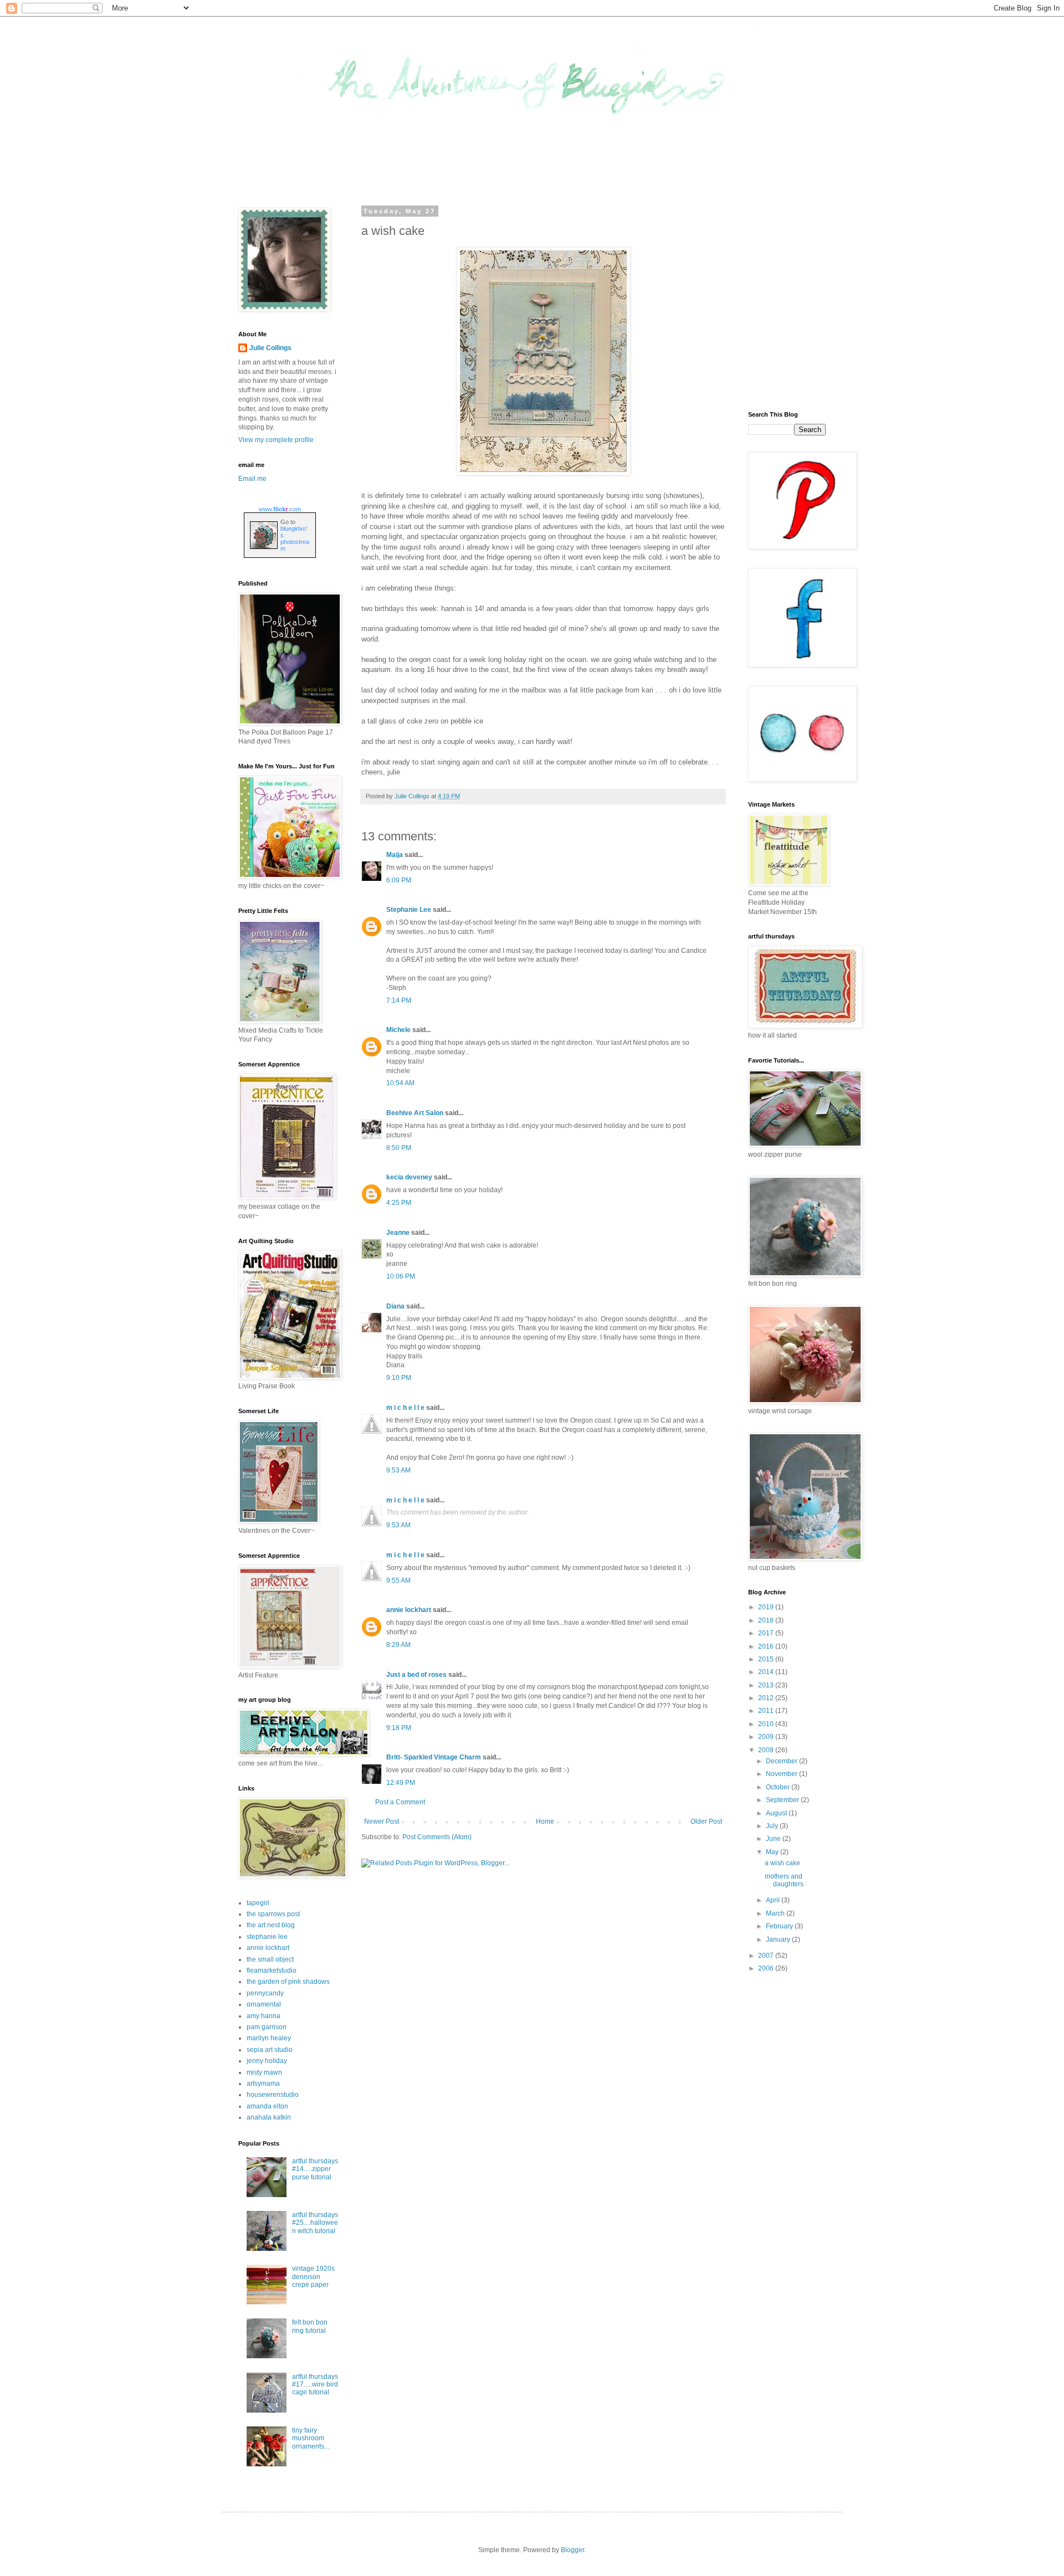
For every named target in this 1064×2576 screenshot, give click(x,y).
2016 (767, 1646)
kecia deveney (409, 1177)
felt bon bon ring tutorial (310, 2326)
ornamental (264, 2004)
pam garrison (267, 2027)
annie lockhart (409, 1610)
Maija (395, 855)
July (773, 1826)
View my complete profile (276, 440)
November (782, 1774)
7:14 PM (399, 1000)
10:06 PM (401, 1276)
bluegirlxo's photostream (295, 538)
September (783, 1800)
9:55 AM (398, 1581)
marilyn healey (269, 2038)
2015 (767, 1659)
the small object (270, 1959)
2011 (767, 1711)
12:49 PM (401, 1783)
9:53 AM (398, 1470)
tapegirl (258, 1903)
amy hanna (264, 2016)
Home (545, 1821)
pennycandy (265, 1993)
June (774, 1839)
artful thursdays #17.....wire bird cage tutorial (315, 2385)
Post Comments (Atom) (437, 1837)
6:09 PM (399, 880)
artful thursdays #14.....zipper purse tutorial (315, 2169)
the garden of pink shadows (288, 1982)
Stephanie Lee (409, 910)
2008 (767, 1750)
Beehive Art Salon (415, 1113)
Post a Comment (400, 1802)
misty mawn (264, 2072)
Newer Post (382, 1821)
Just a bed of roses (416, 1675)
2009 (767, 1737)
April (774, 1900)
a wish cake (782, 1863)
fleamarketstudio (272, 1971)
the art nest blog (271, 1925)
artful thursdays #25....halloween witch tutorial (315, 2223)
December (782, 1761)
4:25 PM (399, 1203)
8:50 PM (399, 1148)
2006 (767, 1968)
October (779, 1787)
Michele (398, 1030)
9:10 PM (399, 1378)
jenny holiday (267, 2061)
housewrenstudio (273, 2095)
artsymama (263, 2084)
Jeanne (398, 1233)
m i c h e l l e (405, 1408)
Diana (395, 1306)
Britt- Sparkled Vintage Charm (434, 1757)
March (776, 1913)
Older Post (706, 1821)
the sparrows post (273, 1914)
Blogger (572, 2550)
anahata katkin (269, 2117)
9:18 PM (399, 1728)
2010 (767, 1724)
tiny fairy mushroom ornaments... (311, 2438)
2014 (767, 1672)
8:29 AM (398, 1645)
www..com (280, 509)
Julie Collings (270, 348)
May (773, 1852)
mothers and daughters (784, 1880)
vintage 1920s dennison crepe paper (313, 2277)
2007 (767, 1956)
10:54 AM (400, 1083)
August (777, 1813)
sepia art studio (270, 2050)
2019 (767, 1607)
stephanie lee (267, 1937)
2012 (767, 1698)
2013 (767, 1685)
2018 (767, 1620)
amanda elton (267, 2106)
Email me (252, 479)
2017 (767, 1633)
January (779, 1939)
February (780, 1926)
